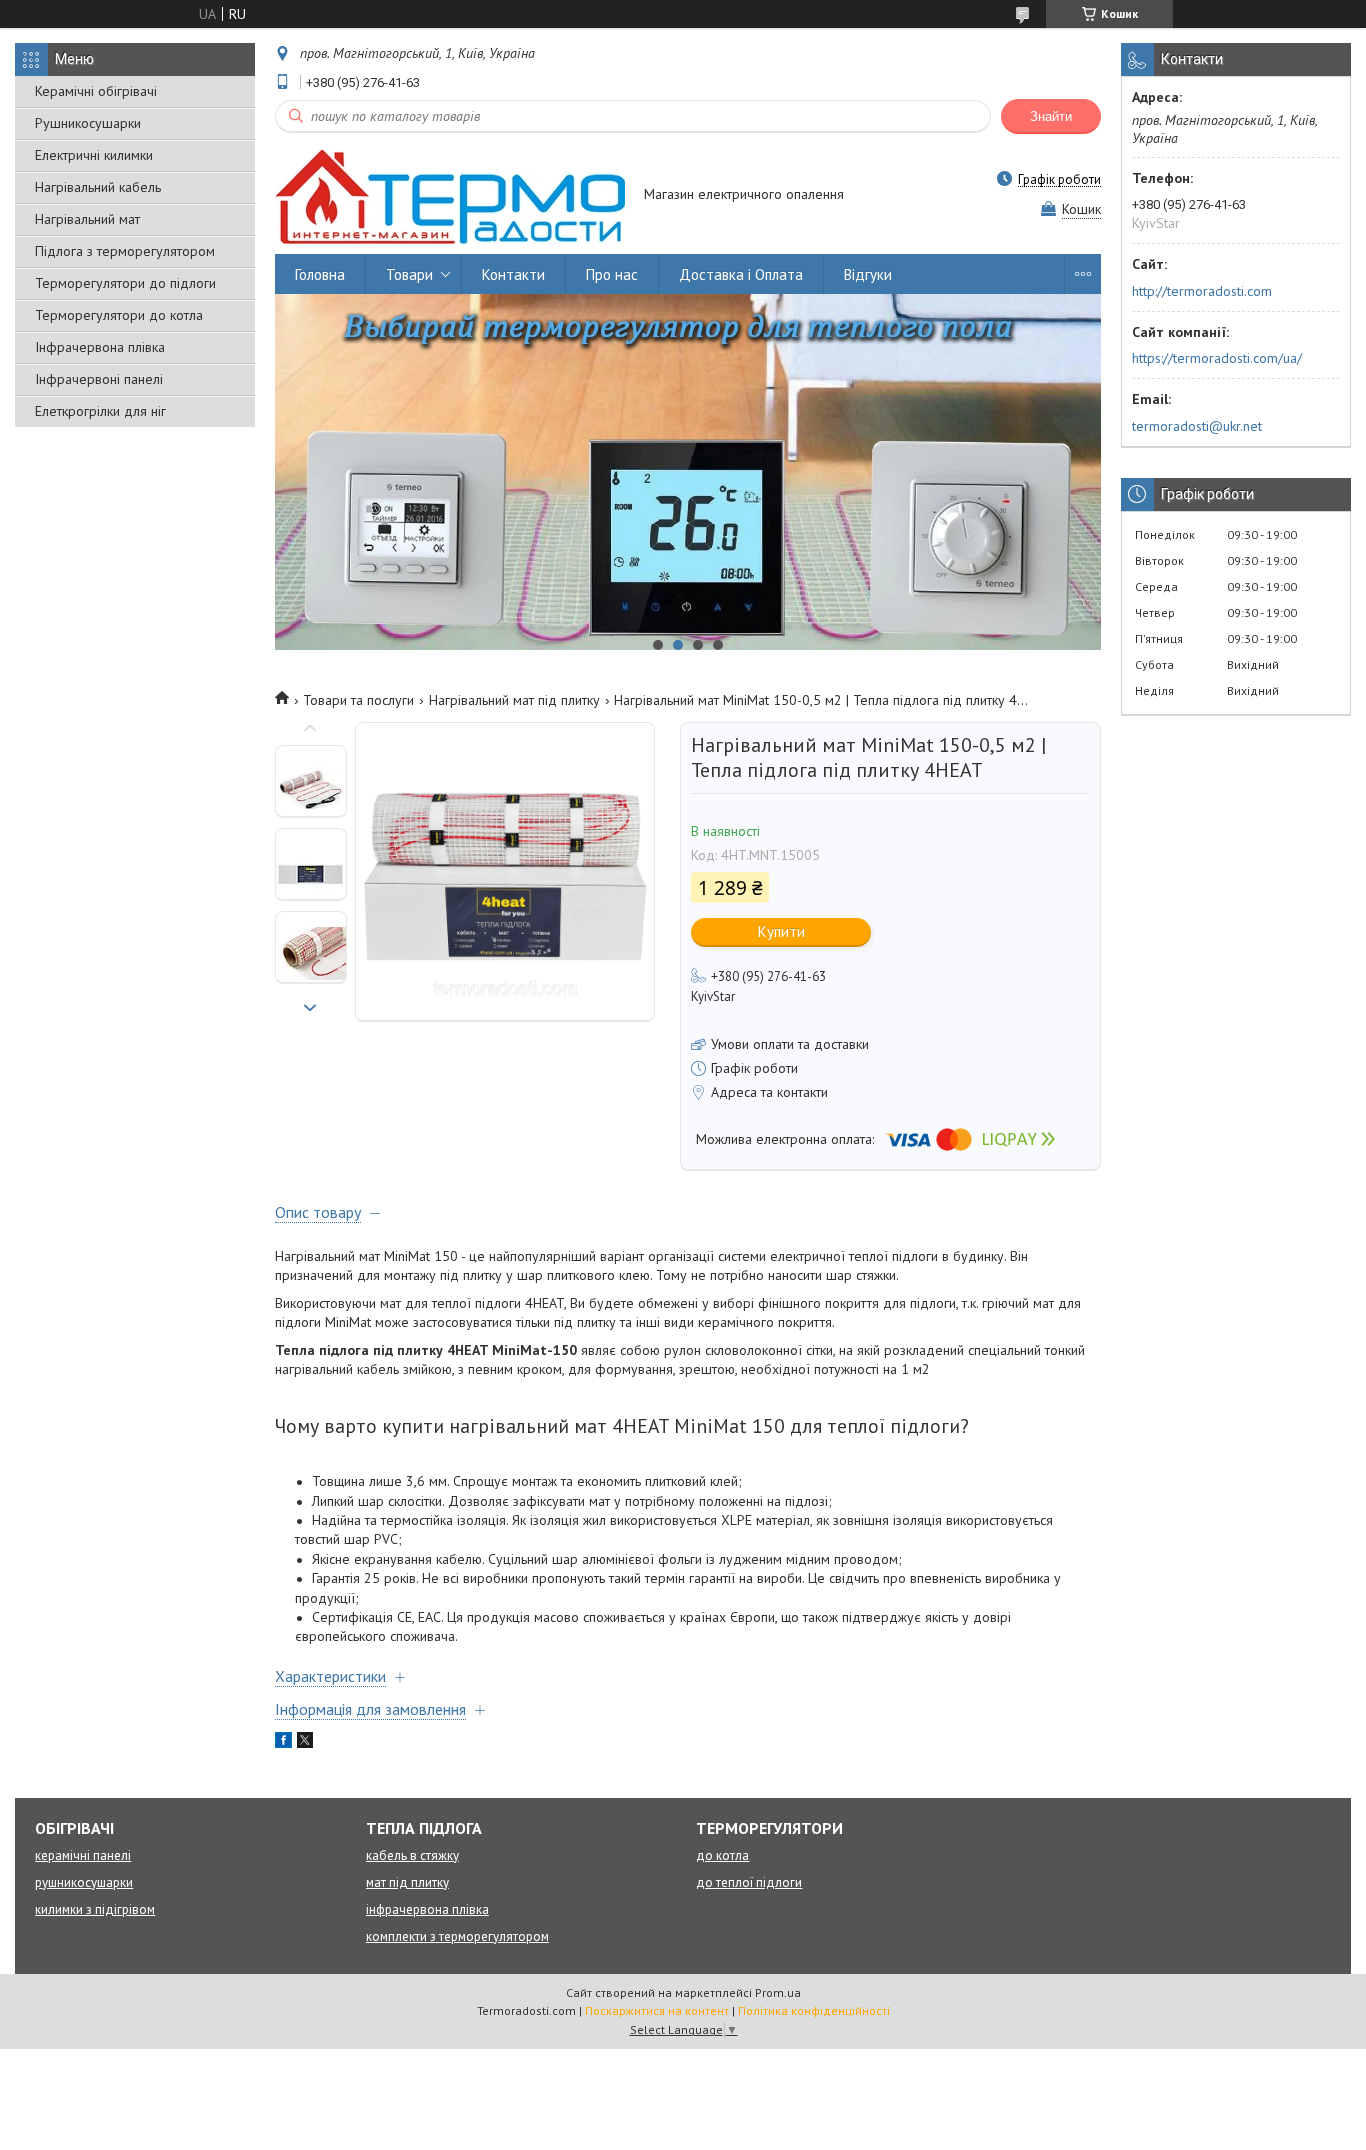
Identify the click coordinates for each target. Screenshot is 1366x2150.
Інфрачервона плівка (100, 347)
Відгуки (868, 274)
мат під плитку (407, 1882)
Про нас (612, 274)
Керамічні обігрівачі (96, 91)
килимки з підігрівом (95, 1909)
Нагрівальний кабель (98, 187)
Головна (320, 274)
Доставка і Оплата (741, 274)
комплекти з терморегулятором (457, 1936)
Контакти (513, 274)
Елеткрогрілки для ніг (100, 411)
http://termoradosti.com (1202, 291)
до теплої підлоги (749, 1882)
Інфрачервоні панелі (99, 379)
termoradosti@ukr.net (1197, 426)
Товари (409, 274)
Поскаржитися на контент (657, 2010)
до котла (722, 1855)
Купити (781, 931)
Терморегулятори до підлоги (125, 283)
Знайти (1051, 116)
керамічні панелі (83, 1855)
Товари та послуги (358, 700)
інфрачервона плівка (427, 1909)
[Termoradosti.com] (450, 196)
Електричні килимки (94, 155)
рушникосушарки (84, 1882)
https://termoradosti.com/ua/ (1217, 358)
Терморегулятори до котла (119, 315)
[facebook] (283, 1743)
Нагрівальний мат (87, 219)
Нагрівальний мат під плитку (514, 700)
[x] (305, 1743)
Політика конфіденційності (814, 2010)
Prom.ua (778, 1992)
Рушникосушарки (88, 123)
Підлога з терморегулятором (125, 251)
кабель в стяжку (412, 1855)
